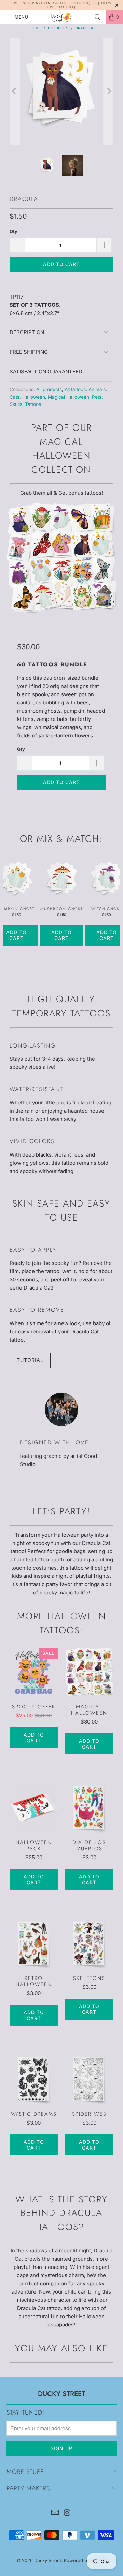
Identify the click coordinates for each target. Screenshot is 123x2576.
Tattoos (33, 404)
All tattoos (75, 389)
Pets (97, 397)
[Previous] (15, 91)
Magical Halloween (69, 397)
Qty (13, 231)
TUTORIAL (30, 1360)
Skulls (16, 404)
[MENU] (4, 17)
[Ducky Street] (61, 17)
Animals (97, 389)
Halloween (34, 397)
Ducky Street (48, 2560)
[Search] (98, 17)
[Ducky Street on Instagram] (67, 2513)
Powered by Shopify (85, 2560)
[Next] (108, 91)
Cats (15, 397)
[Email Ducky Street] (55, 2513)
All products (49, 389)
